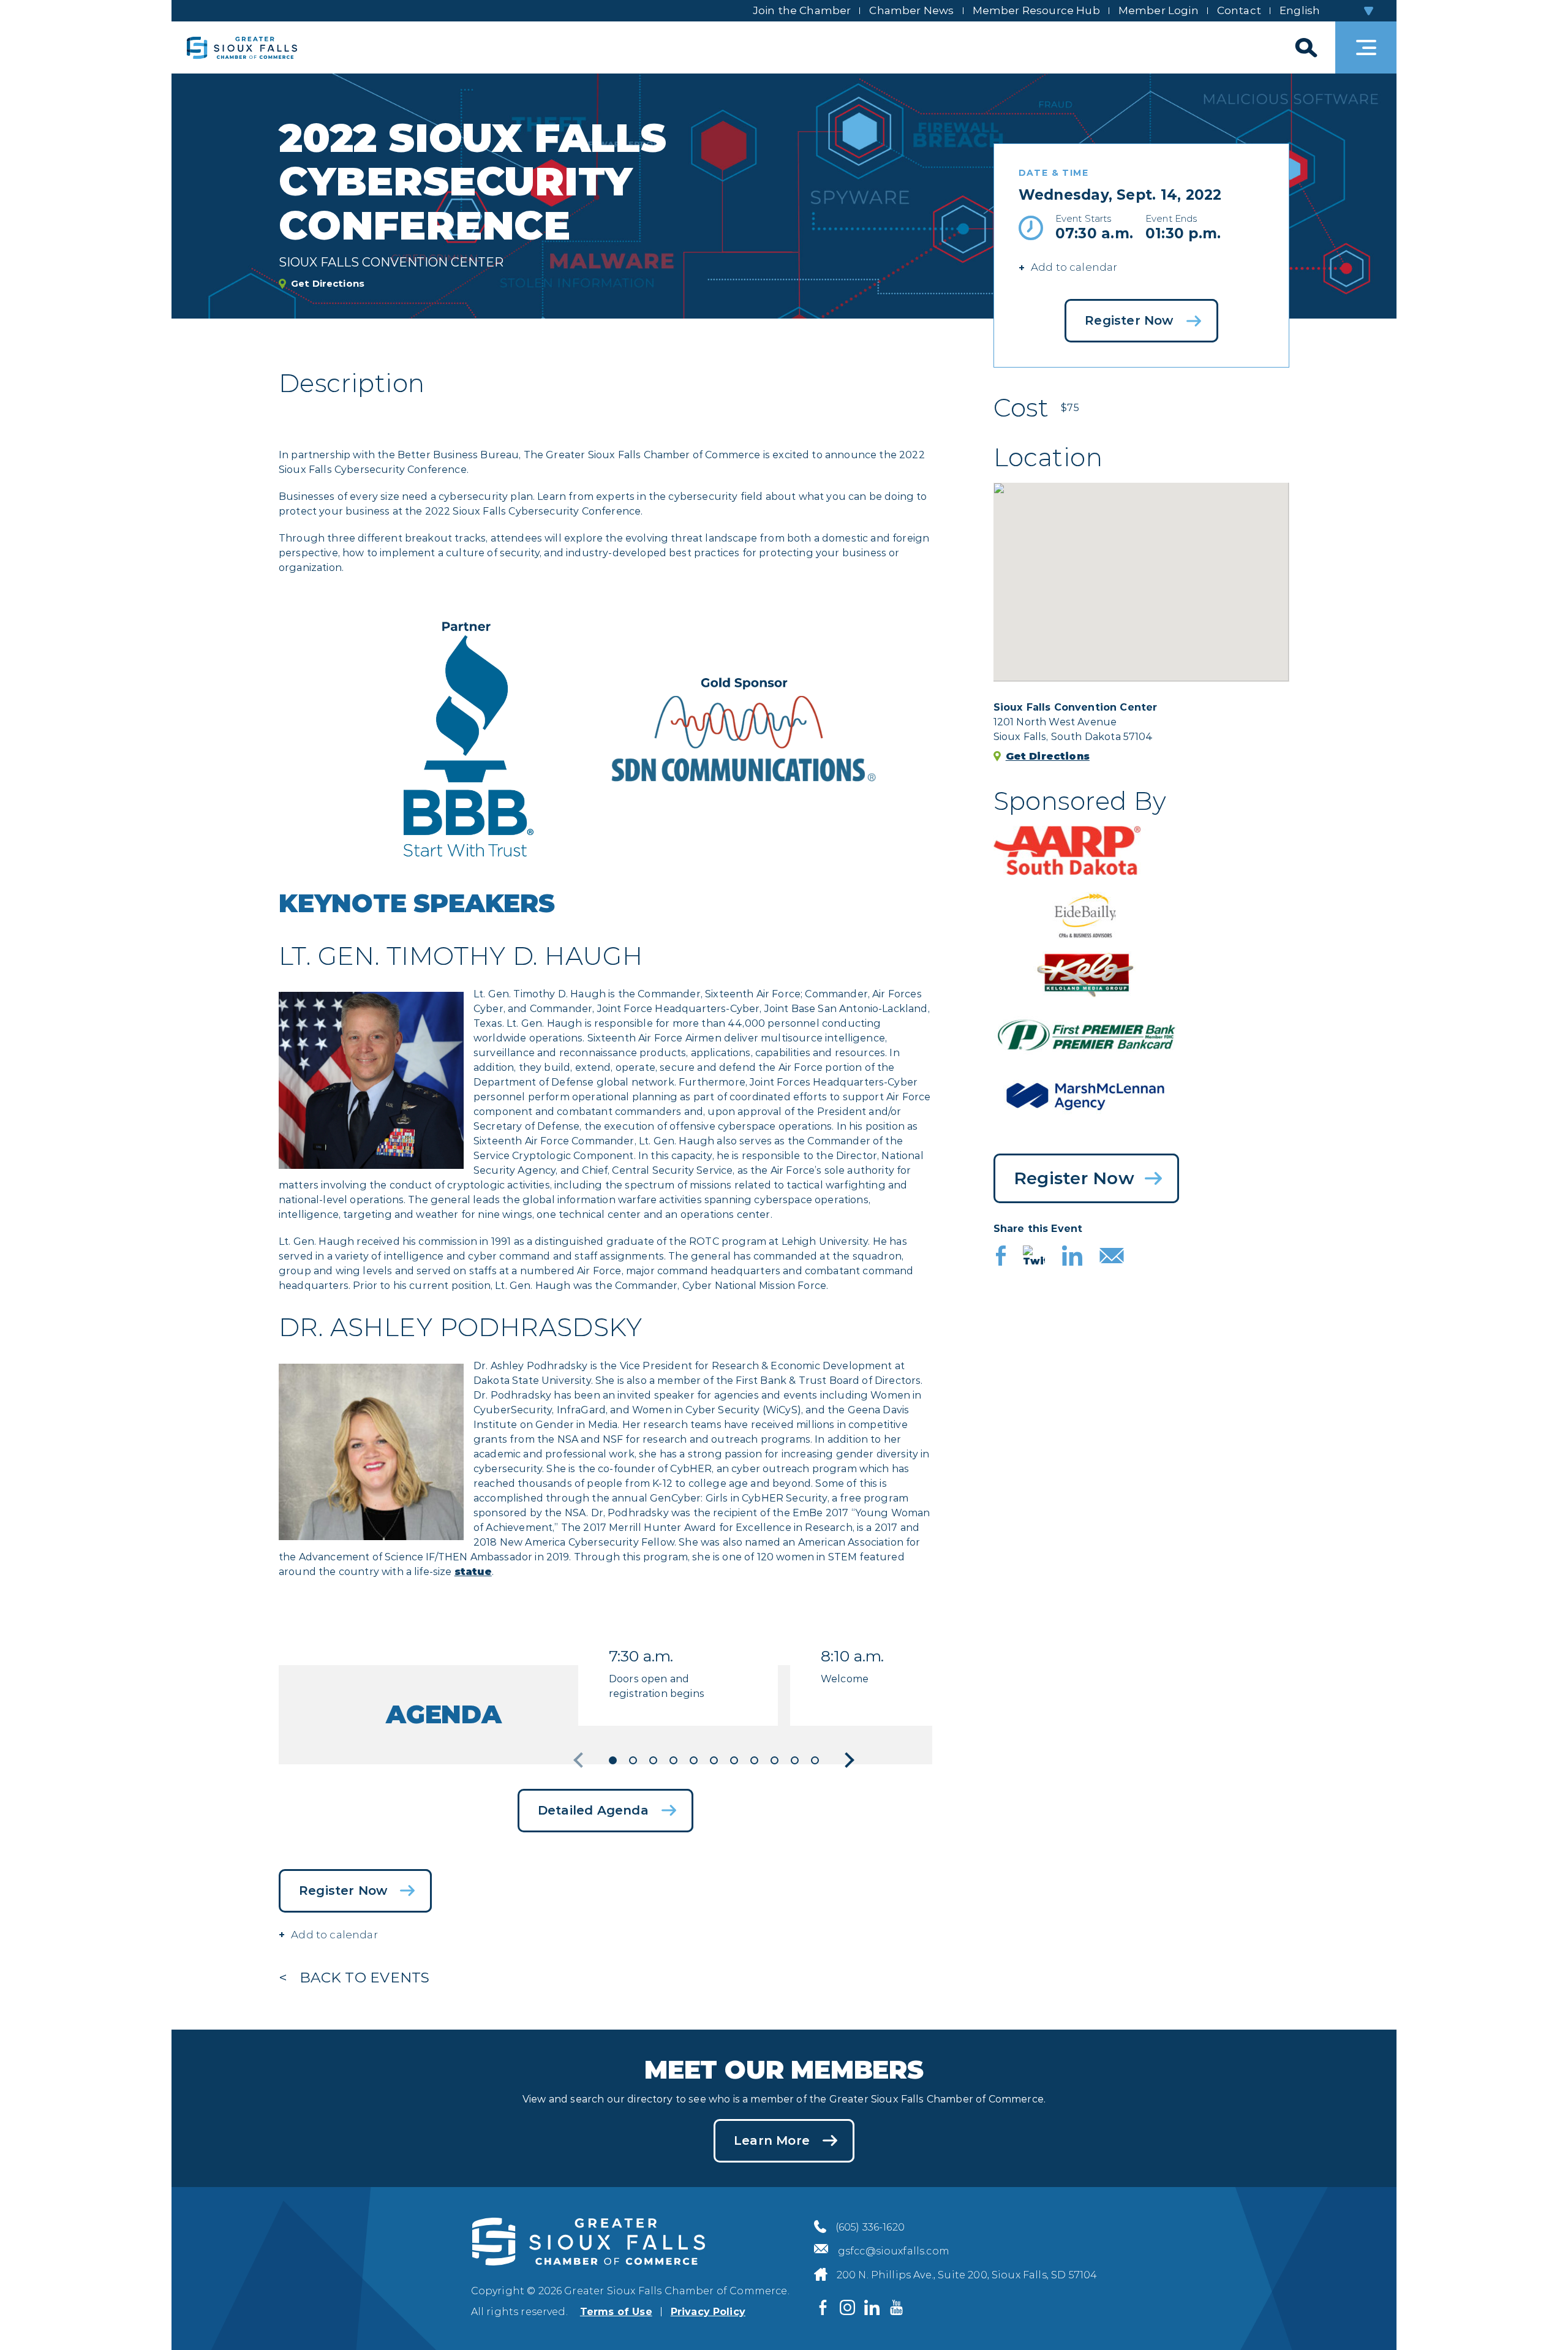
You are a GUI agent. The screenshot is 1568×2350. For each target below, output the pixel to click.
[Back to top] (1537, 2319)
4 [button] (673, 1760)
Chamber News (911, 10)
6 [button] (714, 1760)
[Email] (1112, 1257)
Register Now (1129, 320)
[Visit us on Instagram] (848, 2307)
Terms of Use (616, 2312)
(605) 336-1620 (870, 2227)
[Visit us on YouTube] (897, 2307)
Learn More (772, 2140)
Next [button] (846, 1760)
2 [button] (633, 1760)
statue (473, 1572)
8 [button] (754, 1760)
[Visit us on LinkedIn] (872, 2307)
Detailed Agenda (593, 1810)
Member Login (1159, 10)
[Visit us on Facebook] (823, 2307)
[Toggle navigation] (1366, 47)
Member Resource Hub (1036, 10)
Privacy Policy (708, 2312)
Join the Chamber (802, 10)
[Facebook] (1001, 1257)
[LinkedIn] (1072, 1257)
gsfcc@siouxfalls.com (894, 2251)
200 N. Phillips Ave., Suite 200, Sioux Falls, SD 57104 (967, 2275)
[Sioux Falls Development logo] (242, 47)
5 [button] (694, 1760)
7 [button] (734, 1760)
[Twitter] (1034, 1257)
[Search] (1305, 47)
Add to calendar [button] (1074, 267)
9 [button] (775, 1760)
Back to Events (364, 1978)
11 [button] (815, 1760)
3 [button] (653, 1760)
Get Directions (328, 283)
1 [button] (613, 1760)
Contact (1239, 10)
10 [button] (795, 1760)
